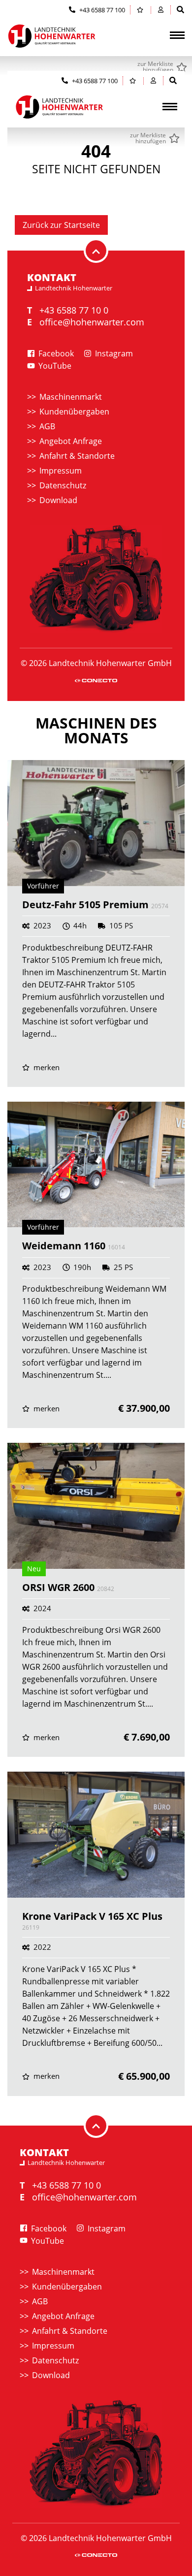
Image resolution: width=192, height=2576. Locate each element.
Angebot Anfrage (71, 441)
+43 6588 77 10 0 (74, 310)
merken (46, 1067)
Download (58, 500)
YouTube (54, 366)
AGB (47, 426)
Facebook (55, 353)
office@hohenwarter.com (92, 322)
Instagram (113, 353)
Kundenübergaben (74, 412)
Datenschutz (63, 485)
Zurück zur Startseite (61, 225)
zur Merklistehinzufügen (155, 67)
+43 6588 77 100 (101, 10)
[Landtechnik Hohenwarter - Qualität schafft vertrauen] (52, 36)
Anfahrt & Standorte (77, 456)
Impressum (61, 471)
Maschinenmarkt (71, 397)
